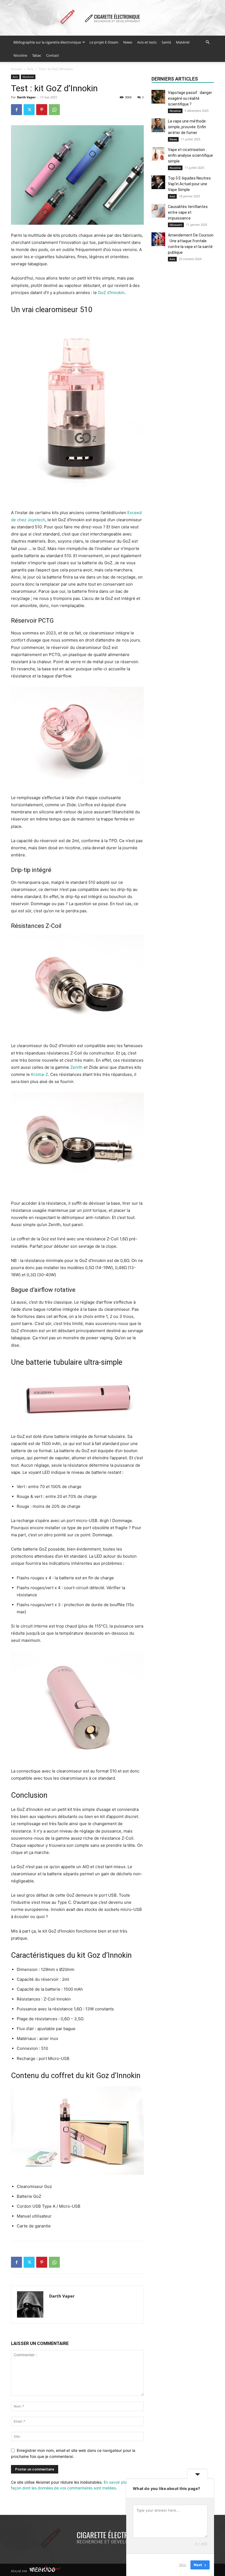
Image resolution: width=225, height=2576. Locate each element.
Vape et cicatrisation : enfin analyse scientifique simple (190, 155)
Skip (182, 2565)
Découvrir (176, 225)
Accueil (16, 69)
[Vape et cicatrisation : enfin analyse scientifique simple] (158, 154)
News (128, 42)
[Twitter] (29, 110)
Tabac (37, 55)
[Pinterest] (42, 110)
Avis (30, 69)
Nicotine (20, 55)
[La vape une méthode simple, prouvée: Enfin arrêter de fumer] (158, 125)
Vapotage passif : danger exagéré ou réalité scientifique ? (190, 98)
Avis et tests (147, 42)
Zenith (76, 1067)
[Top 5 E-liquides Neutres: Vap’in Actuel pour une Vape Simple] (158, 182)
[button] (207, 42)
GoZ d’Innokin (111, 293)
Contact (53, 55)
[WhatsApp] (54, 110)
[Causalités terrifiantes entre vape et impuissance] (158, 211)
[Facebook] (16, 110)
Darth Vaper (26, 97)
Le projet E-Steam (104, 42)
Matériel (183, 42)
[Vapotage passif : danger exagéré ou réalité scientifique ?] (158, 97)
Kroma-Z (40, 1074)
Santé (166, 42)
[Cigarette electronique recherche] (113, 18)
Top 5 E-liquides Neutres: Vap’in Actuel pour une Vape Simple (190, 184)
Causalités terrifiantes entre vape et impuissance (188, 212)
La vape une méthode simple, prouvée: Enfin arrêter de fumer (187, 127)
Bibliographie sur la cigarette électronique (47, 42)
